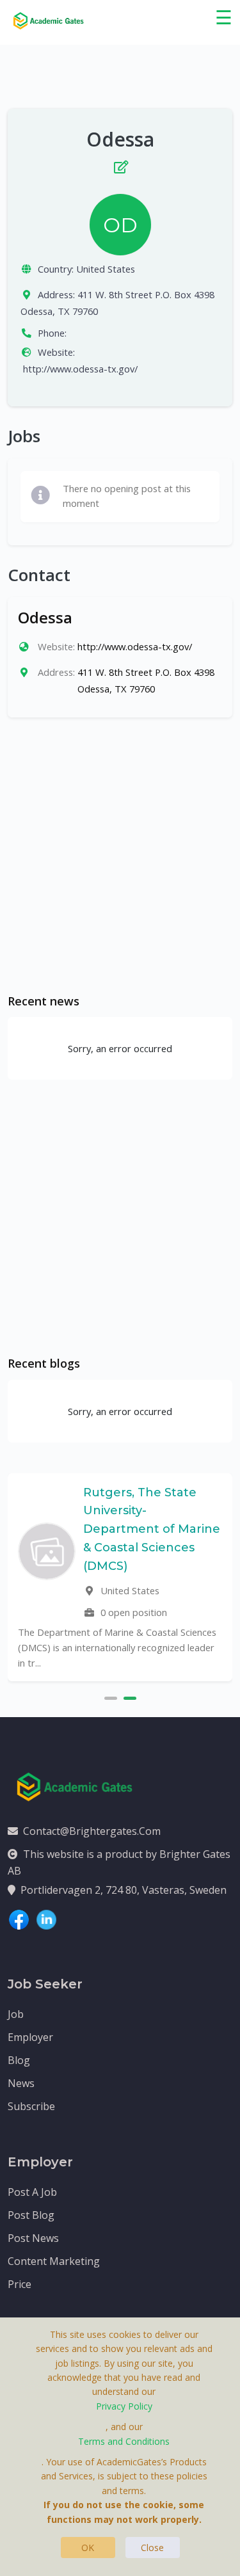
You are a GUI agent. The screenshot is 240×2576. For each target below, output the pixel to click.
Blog (19, 2060)
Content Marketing (54, 2261)
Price (20, 2284)
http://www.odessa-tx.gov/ (80, 369)
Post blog (31, 2215)
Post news (33, 2238)
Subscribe (31, 2106)
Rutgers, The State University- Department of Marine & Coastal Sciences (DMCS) (152, 1529)
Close (152, 2548)
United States (106, 269)
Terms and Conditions (124, 2441)
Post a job (32, 2192)
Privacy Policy (124, 2406)
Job (16, 2014)
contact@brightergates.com (92, 1831)
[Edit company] (120, 164)
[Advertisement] (120, 855)
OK (88, 2548)
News (21, 2083)
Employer (30, 2037)
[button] (111, 1697)
